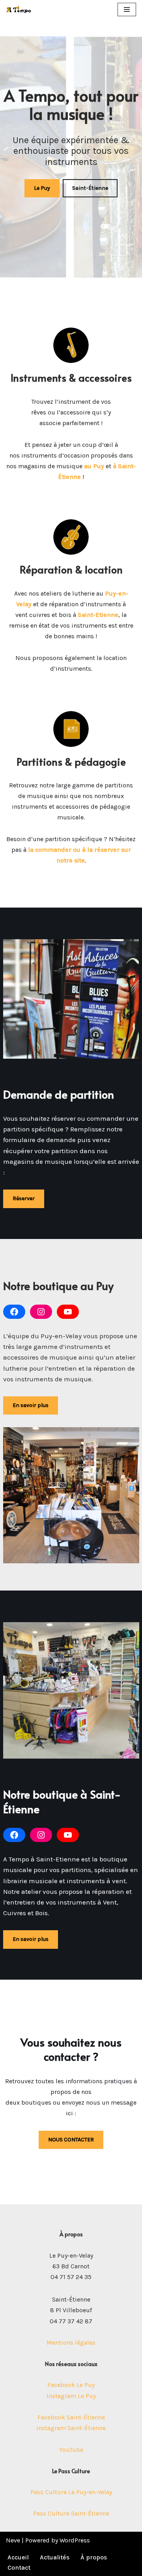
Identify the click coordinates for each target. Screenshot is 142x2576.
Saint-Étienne (90, 188)
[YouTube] (68, 1312)
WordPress (75, 2540)
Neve (13, 2540)
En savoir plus (31, 1405)
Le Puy (42, 188)
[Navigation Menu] (127, 9)
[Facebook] (14, 1835)
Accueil (18, 2557)
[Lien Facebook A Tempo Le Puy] (14, 1312)
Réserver (24, 1198)
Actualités (55, 2557)
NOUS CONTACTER (71, 2140)
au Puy (94, 466)
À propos (94, 2557)
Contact (19, 2567)
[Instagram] (41, 1312)
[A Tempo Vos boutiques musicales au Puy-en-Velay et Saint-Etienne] (19, 9)
